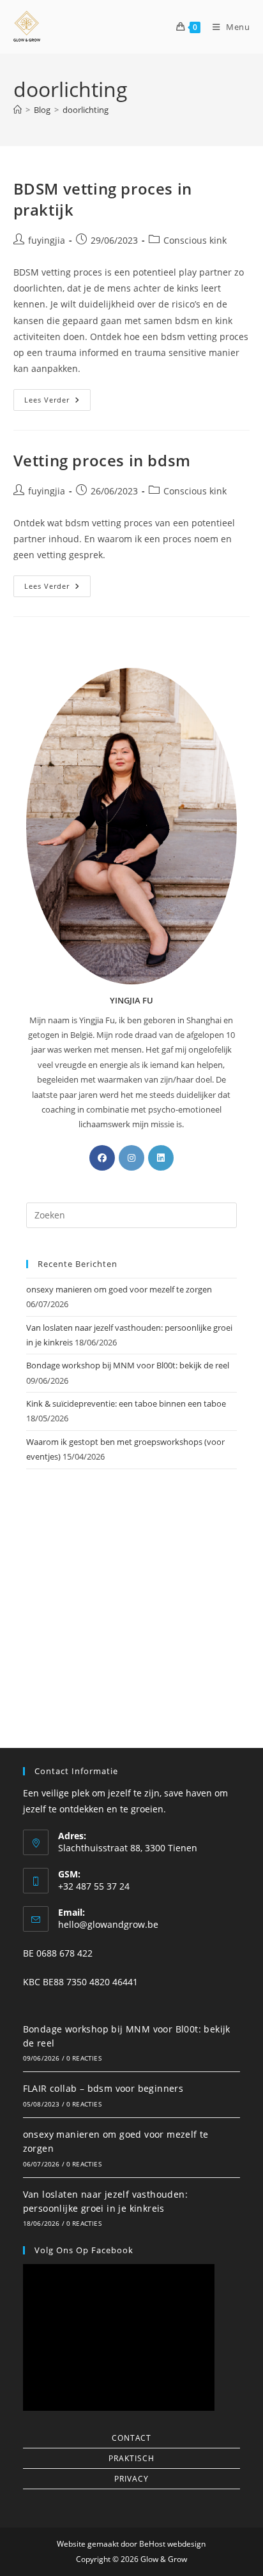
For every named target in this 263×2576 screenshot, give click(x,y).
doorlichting (86, 110)
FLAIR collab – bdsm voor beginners (103, 2088)
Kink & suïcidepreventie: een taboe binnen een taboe (126, 1403)
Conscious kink (195, 240)
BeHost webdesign (171, 2544)
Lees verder (57, 397)
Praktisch (131, 2458)
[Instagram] (131, 1158)
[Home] (18, 110)
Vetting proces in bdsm (102, 460)
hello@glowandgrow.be (108, 1924)
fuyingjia (47, 240)
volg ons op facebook (84, 2250)
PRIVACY (131, 2479)
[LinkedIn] (161, 1158)
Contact (131, 2438)
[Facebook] (102, 1158)
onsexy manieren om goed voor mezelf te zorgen (119, 1289)
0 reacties (84, 2058)
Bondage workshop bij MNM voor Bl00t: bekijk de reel (128, 1365)
